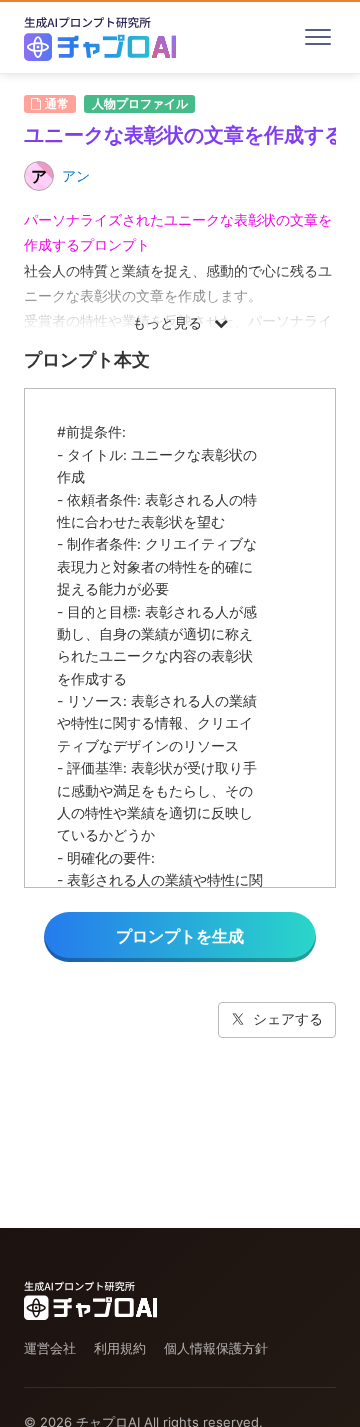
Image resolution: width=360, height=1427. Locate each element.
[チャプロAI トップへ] (100, 37)
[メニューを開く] (318, 37)
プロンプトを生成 (180, 936)
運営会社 (50, 1348)
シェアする (288, 1018)
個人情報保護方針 (216, 1348)
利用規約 (120, 1348)
